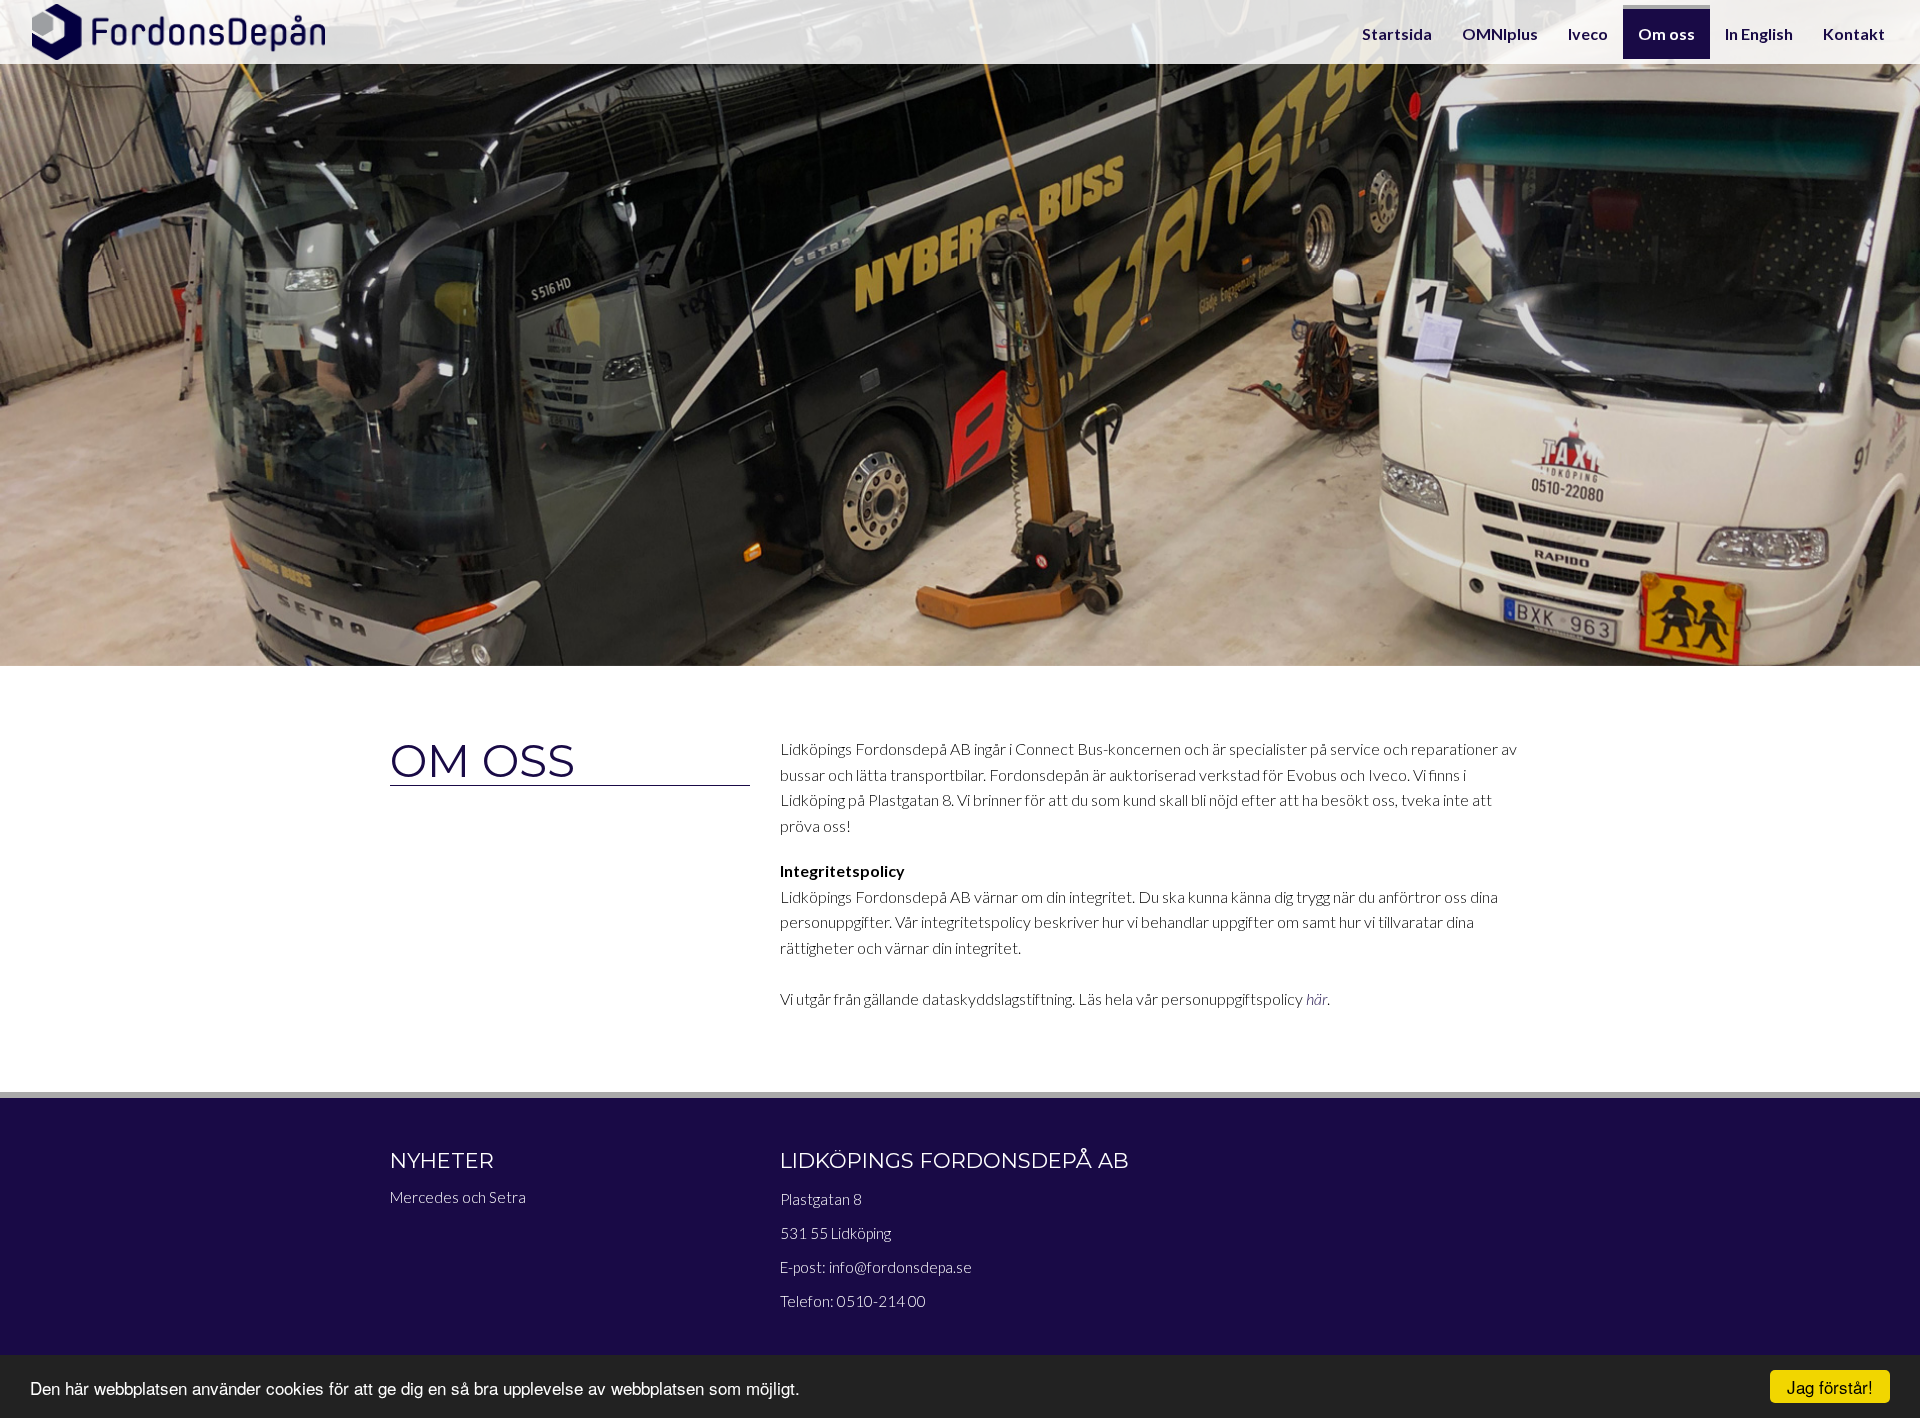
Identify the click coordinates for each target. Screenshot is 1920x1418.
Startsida (1397, 33)
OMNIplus (1500, 33)
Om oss (1666, 33)
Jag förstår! (1830, 1386)
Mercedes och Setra (458, 1197)
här (1316, 998)
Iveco (1588, 33)
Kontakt (1854, 33)
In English (1759, 33)
